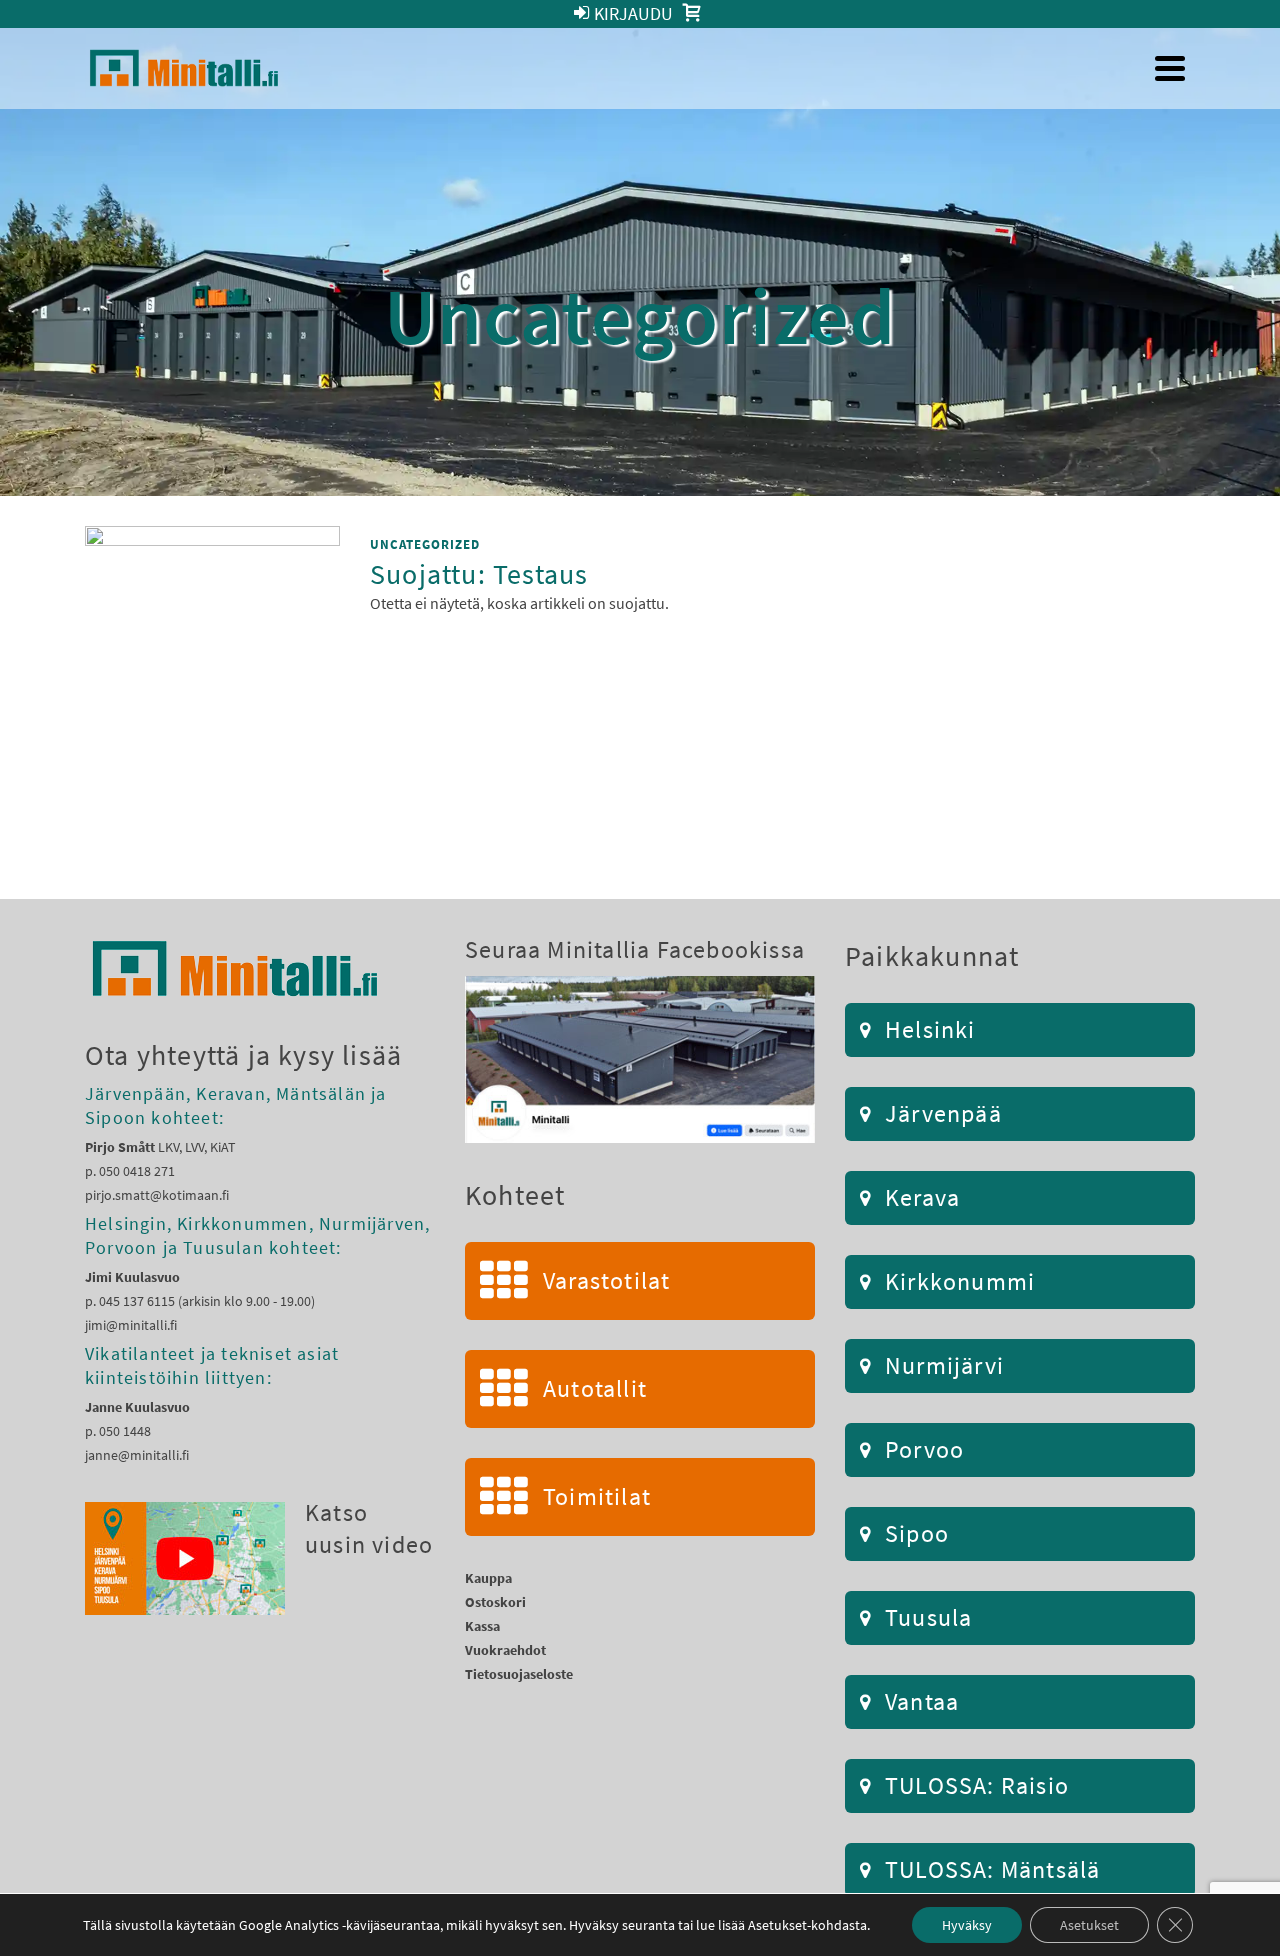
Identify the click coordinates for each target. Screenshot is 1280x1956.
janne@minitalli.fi (137, 1455)
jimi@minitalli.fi (131, 1325)
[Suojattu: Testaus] (212, 670)
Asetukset (1089, 1925)
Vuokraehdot (505, 1650)
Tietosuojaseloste (519, 1674)
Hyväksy (967, 1925)
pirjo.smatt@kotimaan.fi (157, 1195)
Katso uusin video (369, 1528)
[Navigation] (1170, 68)
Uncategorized (425, 544)
